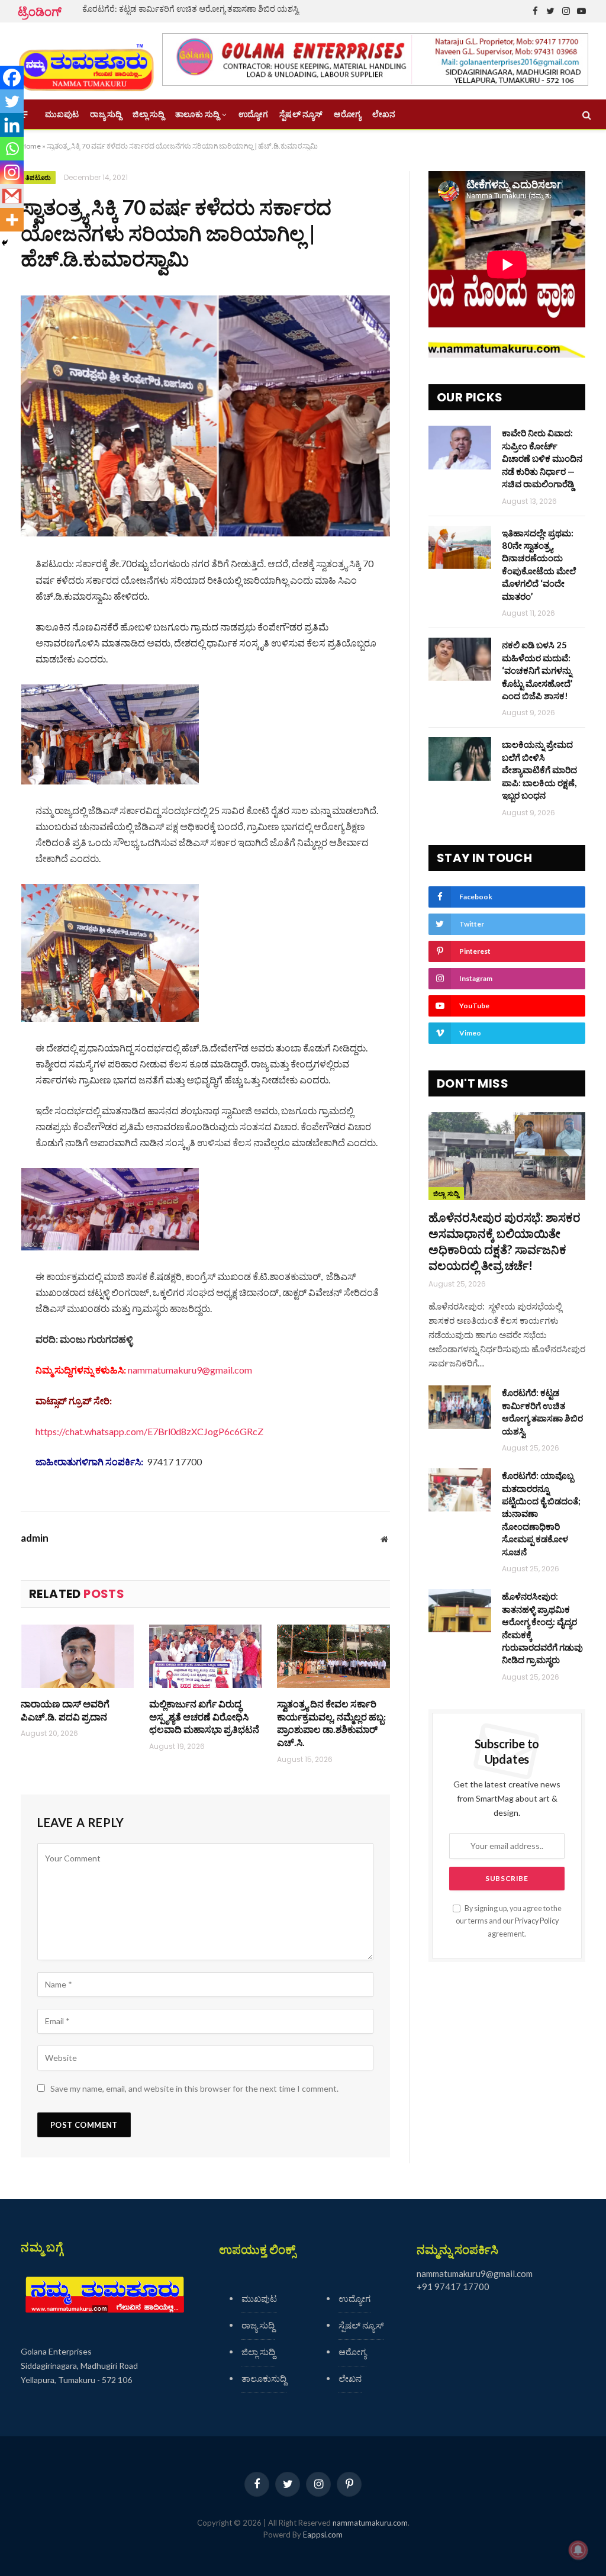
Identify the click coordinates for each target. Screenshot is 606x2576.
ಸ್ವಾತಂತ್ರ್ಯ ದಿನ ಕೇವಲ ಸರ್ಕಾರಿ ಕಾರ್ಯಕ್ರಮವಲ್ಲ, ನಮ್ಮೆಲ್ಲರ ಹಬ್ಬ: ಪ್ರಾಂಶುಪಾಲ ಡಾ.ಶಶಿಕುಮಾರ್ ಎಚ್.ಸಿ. (331, 1723)
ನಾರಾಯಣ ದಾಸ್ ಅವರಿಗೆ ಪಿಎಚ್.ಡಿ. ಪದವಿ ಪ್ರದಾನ (65, 1710)
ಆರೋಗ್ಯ (347, 114)
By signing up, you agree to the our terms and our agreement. (509, 1921)
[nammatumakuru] (86, 61)
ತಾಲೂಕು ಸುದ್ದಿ (197, 114)
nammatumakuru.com (370, 2523)
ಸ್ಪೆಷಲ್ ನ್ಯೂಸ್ (301, 114)
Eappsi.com (323, 2535)
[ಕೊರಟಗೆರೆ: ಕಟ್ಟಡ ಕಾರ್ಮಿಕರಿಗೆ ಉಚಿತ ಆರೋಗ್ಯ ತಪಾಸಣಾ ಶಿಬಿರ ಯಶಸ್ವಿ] (460, 1407)
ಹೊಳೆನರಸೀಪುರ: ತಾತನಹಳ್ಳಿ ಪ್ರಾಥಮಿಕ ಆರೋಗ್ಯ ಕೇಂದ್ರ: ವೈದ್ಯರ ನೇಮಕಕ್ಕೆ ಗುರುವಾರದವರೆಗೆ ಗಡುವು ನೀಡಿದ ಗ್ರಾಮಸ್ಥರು (542, 1628)
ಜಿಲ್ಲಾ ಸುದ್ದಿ (148, 114)
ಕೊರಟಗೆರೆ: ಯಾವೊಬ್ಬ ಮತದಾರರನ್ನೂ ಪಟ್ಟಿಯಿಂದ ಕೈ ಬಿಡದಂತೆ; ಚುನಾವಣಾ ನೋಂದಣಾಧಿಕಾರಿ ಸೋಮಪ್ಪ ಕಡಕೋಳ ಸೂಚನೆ (541, 1514)
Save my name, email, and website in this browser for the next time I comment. (194, 2088)
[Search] (586, 115)
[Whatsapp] (12, 149)
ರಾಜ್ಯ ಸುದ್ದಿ (106, 114)
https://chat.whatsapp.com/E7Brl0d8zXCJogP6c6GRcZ (149, 1431)
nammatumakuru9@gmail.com (190, 1370)
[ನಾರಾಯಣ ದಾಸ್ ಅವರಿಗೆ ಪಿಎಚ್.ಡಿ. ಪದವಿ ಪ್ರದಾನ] (77, 1656)
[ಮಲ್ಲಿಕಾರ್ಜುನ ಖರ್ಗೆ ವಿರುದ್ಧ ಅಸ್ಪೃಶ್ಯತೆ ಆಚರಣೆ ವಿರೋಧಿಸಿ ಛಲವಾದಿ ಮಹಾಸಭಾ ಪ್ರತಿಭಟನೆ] (206, 1656)
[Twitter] (12, 101)
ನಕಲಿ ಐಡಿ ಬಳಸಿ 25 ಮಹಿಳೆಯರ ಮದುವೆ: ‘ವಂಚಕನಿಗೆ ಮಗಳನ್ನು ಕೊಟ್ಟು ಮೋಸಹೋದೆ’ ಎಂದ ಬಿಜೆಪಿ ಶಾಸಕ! (537, 670)
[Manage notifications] (578, 2550)
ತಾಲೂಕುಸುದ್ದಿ (264, 2378)
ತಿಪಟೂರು (38, 178)
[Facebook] (12, 78)
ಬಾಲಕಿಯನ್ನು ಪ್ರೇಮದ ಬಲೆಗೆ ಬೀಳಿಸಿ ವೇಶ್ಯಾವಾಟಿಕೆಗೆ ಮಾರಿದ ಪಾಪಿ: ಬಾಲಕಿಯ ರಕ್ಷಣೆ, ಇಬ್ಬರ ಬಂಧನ (539, 770)
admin (35, 1538)
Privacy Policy (537, 1921)
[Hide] (5, 243)
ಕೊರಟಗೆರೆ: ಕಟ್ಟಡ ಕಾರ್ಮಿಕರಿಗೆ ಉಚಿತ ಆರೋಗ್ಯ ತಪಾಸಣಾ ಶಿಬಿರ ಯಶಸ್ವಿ (191, 9)
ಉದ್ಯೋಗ (253, 114)
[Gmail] (12, 196)
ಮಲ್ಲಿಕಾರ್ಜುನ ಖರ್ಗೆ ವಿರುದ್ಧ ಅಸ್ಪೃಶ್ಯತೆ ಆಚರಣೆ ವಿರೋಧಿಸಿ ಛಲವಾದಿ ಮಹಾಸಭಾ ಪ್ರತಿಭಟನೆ (204, 1717)
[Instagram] (12, 172)
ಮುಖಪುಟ (62, 114)
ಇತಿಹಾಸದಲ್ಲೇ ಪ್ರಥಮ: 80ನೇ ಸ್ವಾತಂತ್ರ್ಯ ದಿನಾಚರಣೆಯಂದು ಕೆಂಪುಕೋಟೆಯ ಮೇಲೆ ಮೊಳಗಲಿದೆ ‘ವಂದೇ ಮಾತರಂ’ (539, 565)
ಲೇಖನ (384, 114)
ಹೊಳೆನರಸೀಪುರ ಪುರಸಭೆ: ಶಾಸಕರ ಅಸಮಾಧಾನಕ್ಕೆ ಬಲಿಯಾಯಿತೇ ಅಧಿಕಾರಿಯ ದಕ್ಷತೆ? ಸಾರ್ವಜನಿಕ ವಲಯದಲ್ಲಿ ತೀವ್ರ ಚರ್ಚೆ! (505, 1242)
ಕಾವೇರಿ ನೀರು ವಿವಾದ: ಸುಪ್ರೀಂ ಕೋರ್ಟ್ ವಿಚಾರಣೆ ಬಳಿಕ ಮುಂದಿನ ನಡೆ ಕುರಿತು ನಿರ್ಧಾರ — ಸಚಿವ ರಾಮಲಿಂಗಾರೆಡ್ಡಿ (542, 458)
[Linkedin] (12, 125)
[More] (12, 220)
